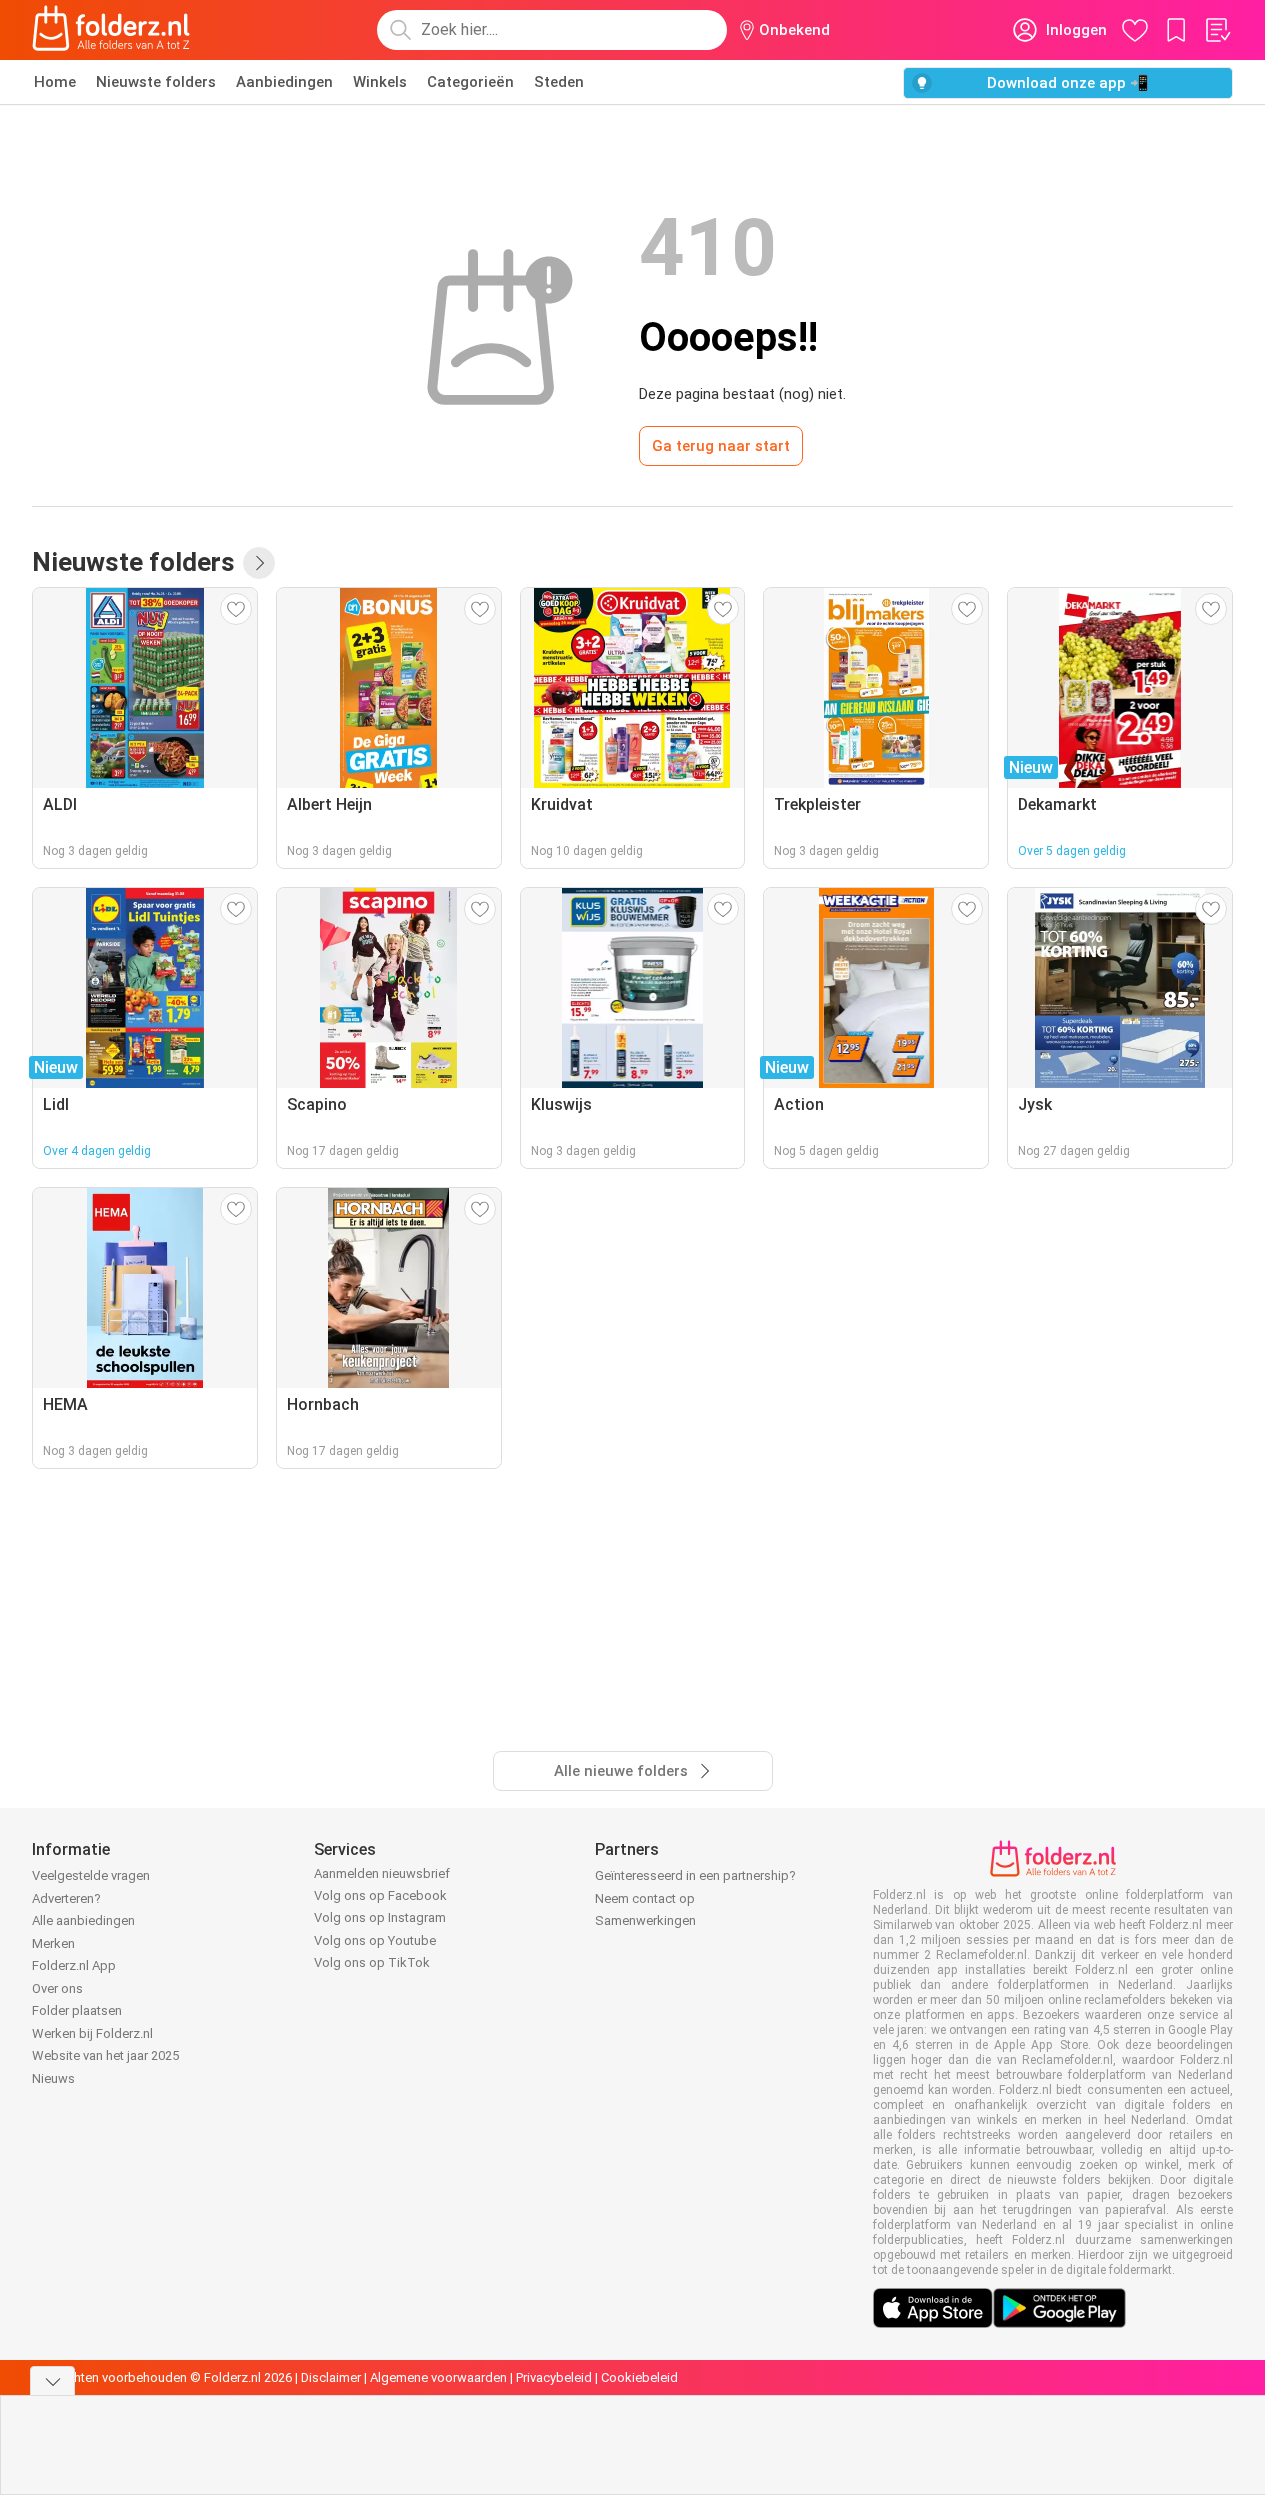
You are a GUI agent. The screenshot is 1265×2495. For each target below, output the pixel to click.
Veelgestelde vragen (91, 1875)
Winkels (380, 82)
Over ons (57, 1988)
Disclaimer (331, 2377)
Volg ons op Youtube (375, 1940)
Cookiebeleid (639, 2377)
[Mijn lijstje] (1217, 30)
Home (55, 82)
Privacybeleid (554, 2377)
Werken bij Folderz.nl (92, 2033)
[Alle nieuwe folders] (259, 563)
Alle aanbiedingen (83, 1920)
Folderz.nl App (74, 1965)
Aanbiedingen (284, 82)
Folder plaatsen (77, 2010)
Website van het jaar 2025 (105, 2055)
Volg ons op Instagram (380, 1917)
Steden (559, 82)
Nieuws (53, 2078)
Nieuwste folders (156, 82)
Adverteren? (66, 1898)
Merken (53, 1943)
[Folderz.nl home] (111, 30)
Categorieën (470, 82)
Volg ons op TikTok (372, 1962)
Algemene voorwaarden (438, 2377)
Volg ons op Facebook (380, 1895)
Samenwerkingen (645, 1920)
